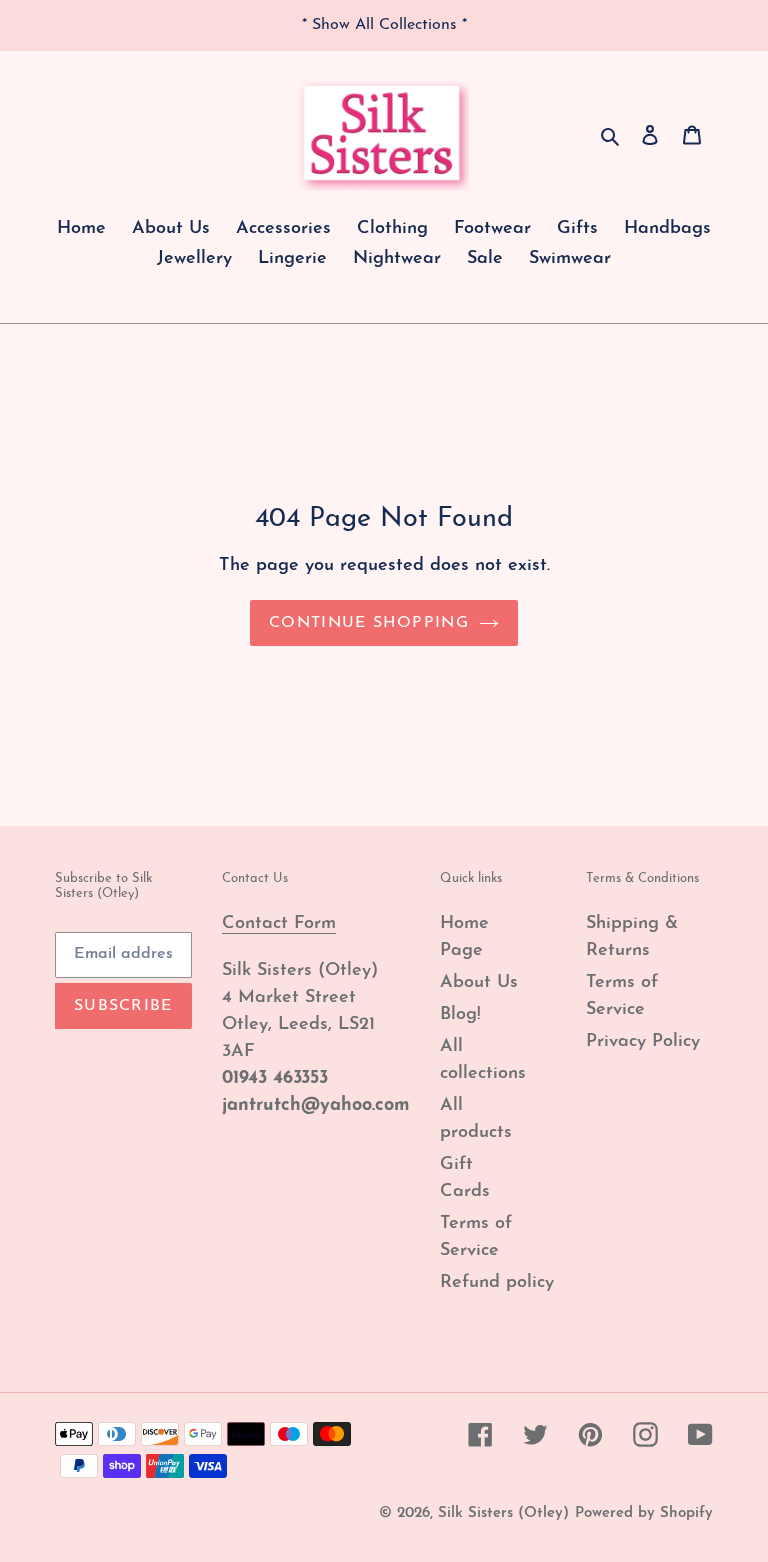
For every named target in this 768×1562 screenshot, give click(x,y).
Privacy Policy (643, 1042)
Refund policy (497, 1283)
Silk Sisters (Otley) (503, 1513)
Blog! (460, 1015)
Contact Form (279, 924)
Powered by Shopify (644, 1513)
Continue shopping (369, 623)
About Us (479, 983)
